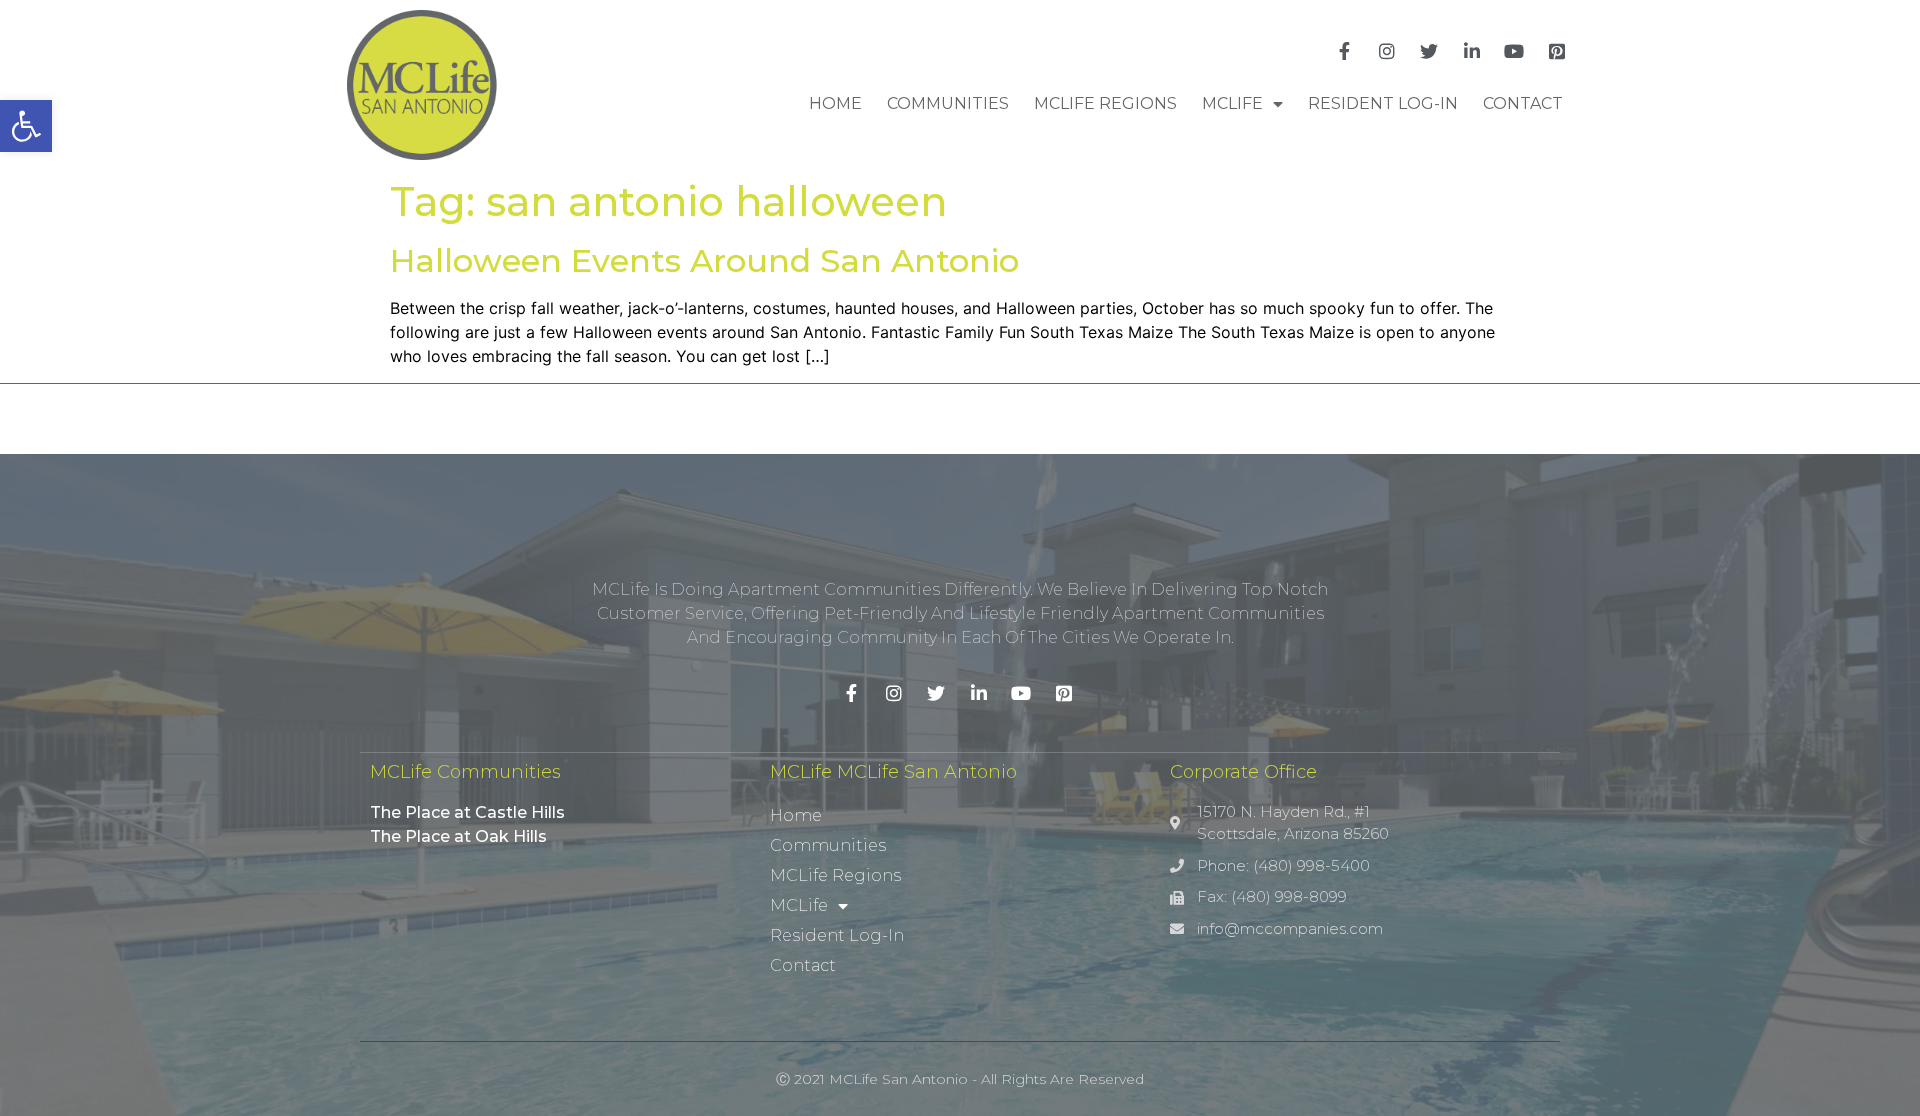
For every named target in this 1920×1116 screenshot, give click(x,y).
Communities (948, 103)
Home (835, 103)
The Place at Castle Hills (467, 812)
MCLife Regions (1105, 103)
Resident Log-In (1383, 103)
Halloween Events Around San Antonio (704, 260)
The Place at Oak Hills (458, 836)
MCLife (1232, 103)
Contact (1523, 103)
